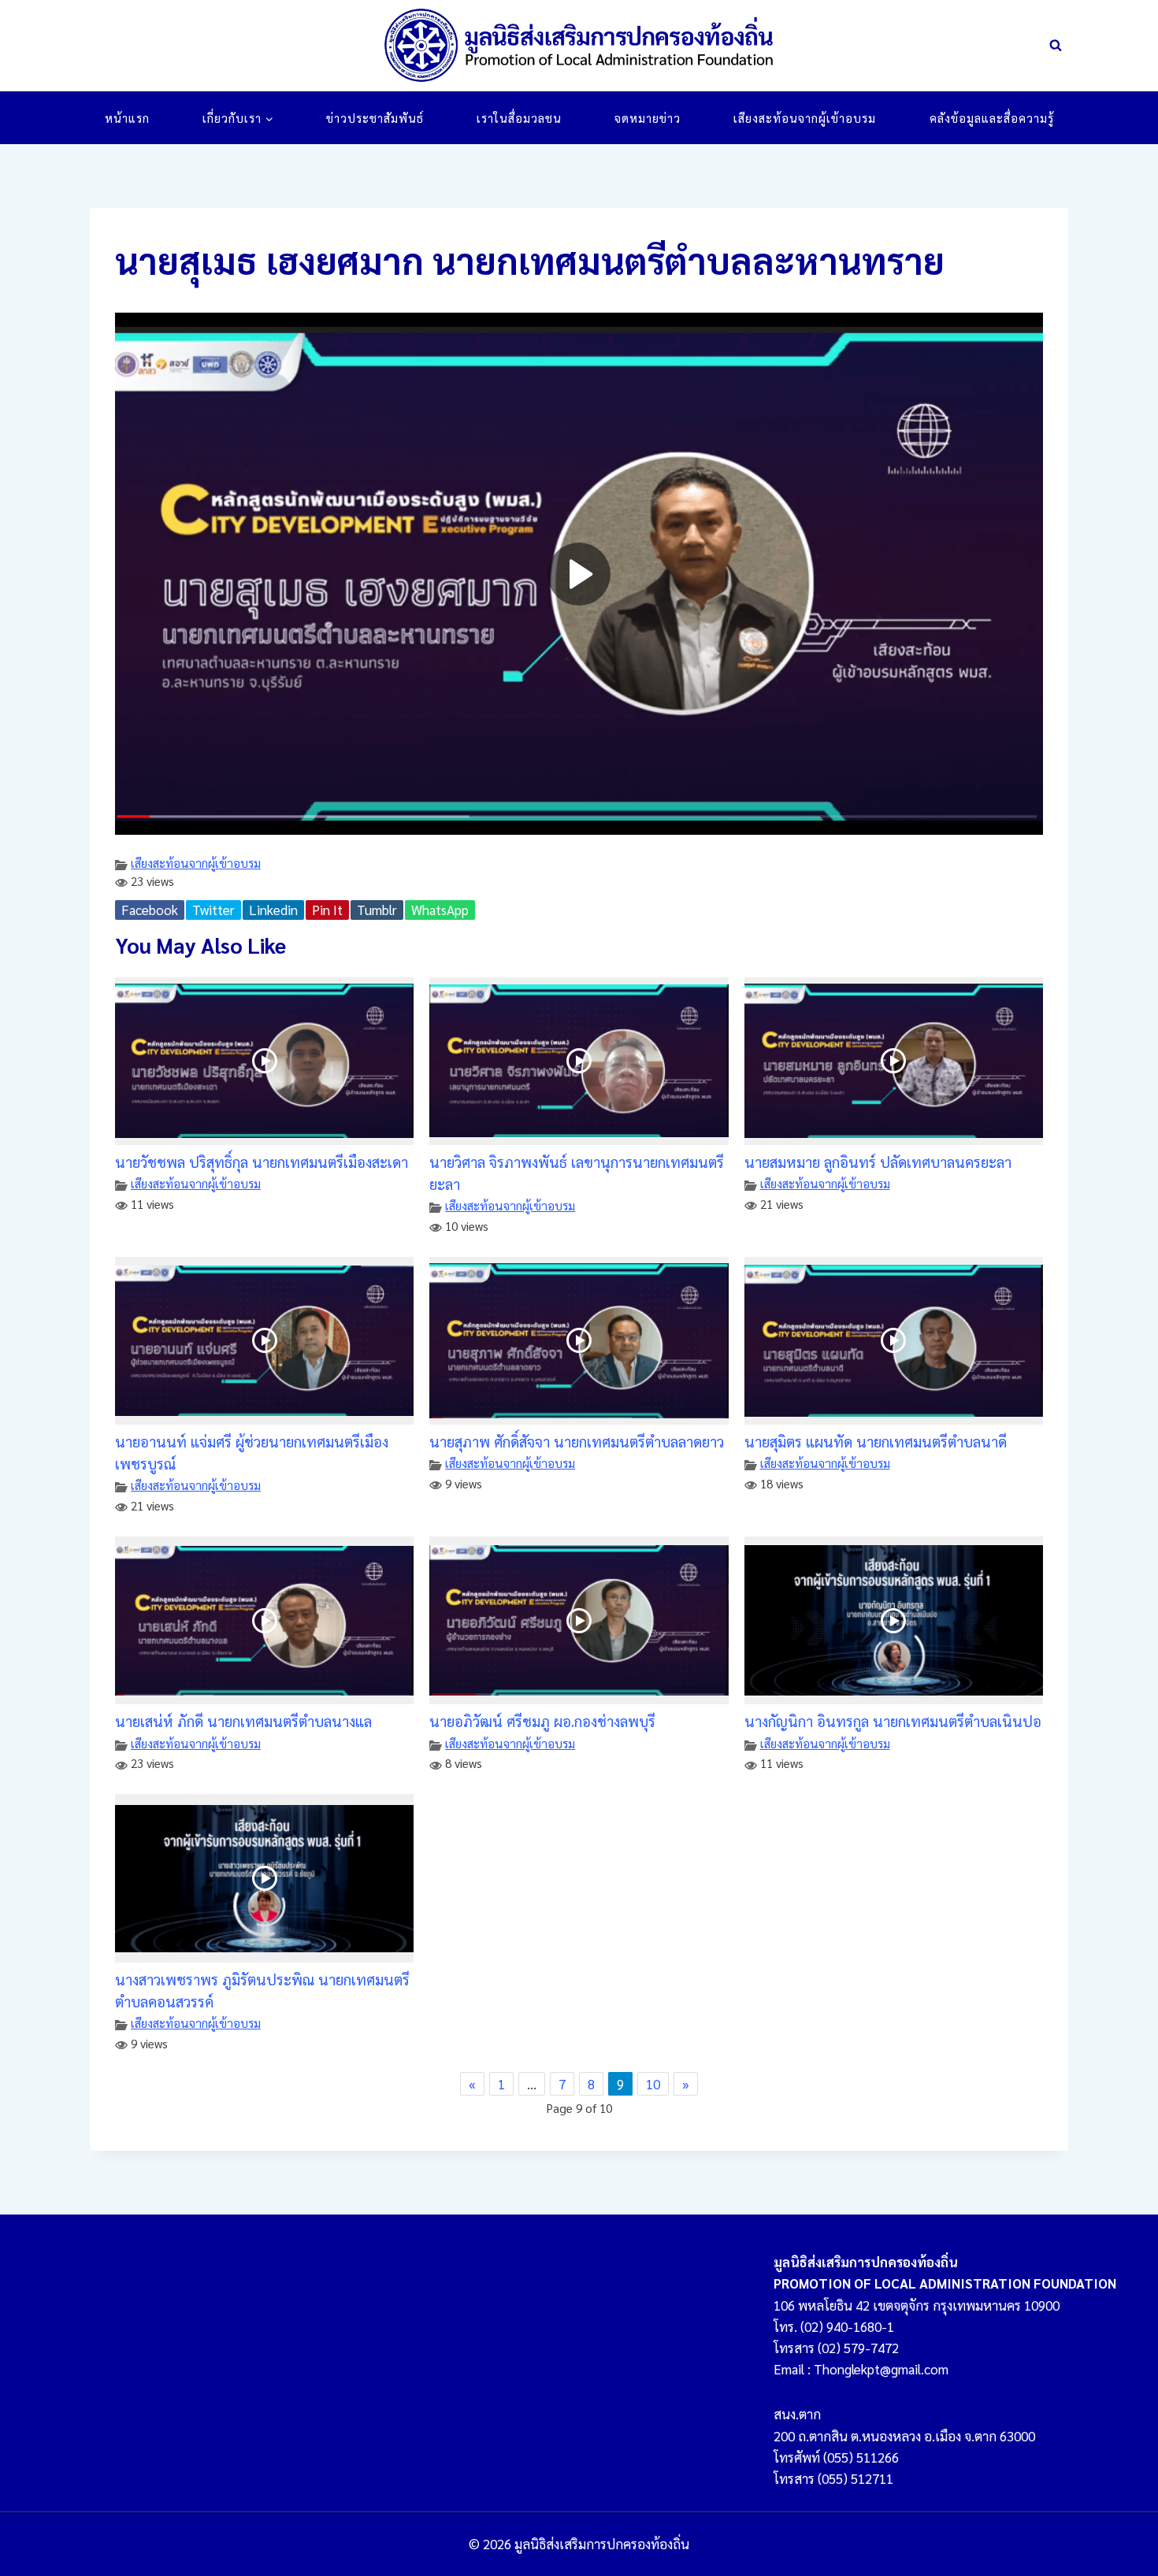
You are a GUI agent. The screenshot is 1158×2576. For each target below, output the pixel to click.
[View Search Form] (1056, 46)
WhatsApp (440, 910)
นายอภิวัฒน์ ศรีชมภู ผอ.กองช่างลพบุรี (542, 1721)
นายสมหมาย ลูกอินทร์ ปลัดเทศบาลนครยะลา (878, 1162)
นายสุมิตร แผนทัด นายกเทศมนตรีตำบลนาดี (876, 1441)
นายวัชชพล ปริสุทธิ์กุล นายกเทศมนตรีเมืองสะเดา (262, 1162)
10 (653, 2084)
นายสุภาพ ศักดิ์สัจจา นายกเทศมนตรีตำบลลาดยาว (577, 1441)
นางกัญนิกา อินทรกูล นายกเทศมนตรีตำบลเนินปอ (893, 1721)
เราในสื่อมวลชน (519, 118)
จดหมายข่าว (648, 118)
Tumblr (377, 910)
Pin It (327, 910)
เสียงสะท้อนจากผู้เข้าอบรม (805, 118)
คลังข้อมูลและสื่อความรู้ (992, 118)
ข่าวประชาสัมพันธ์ (375, 118)
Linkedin (273, 910)
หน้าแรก (127, 118)
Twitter (213, 910)
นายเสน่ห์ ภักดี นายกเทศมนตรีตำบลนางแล (243, 1721)
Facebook (150, 910)
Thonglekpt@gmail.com (881, 2369)
